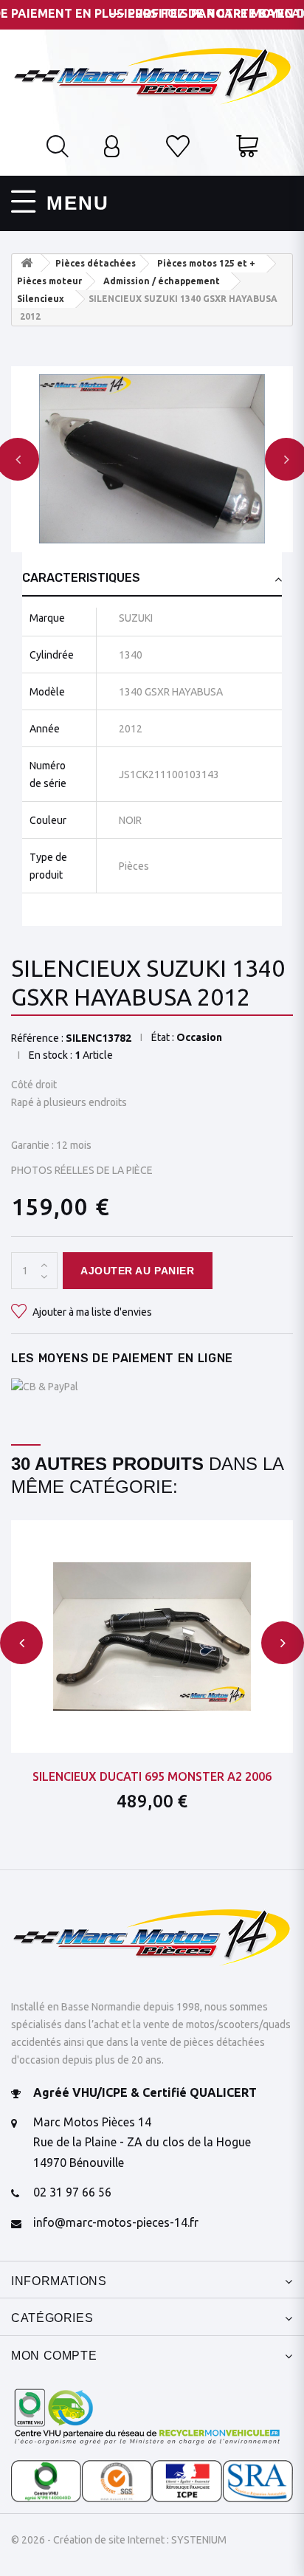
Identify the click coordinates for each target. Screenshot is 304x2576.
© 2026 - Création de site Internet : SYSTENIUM (119, 2540)
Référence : (37, 1038)
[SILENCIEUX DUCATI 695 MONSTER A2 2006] (152, 1636)
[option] (152, 459)
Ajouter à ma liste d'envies (91, 1312)
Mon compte (54, 2356)
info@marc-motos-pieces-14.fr (116, 2222)
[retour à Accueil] (27, 263)
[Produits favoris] (178, 148)
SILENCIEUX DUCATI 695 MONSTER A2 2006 (152, 1776)
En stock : (51, 1055)
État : (163, 1037)
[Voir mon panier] (247, 148)
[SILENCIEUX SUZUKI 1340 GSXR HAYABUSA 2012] (152, 459)
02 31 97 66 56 (72, 2192)
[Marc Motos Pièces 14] (152, 75)
